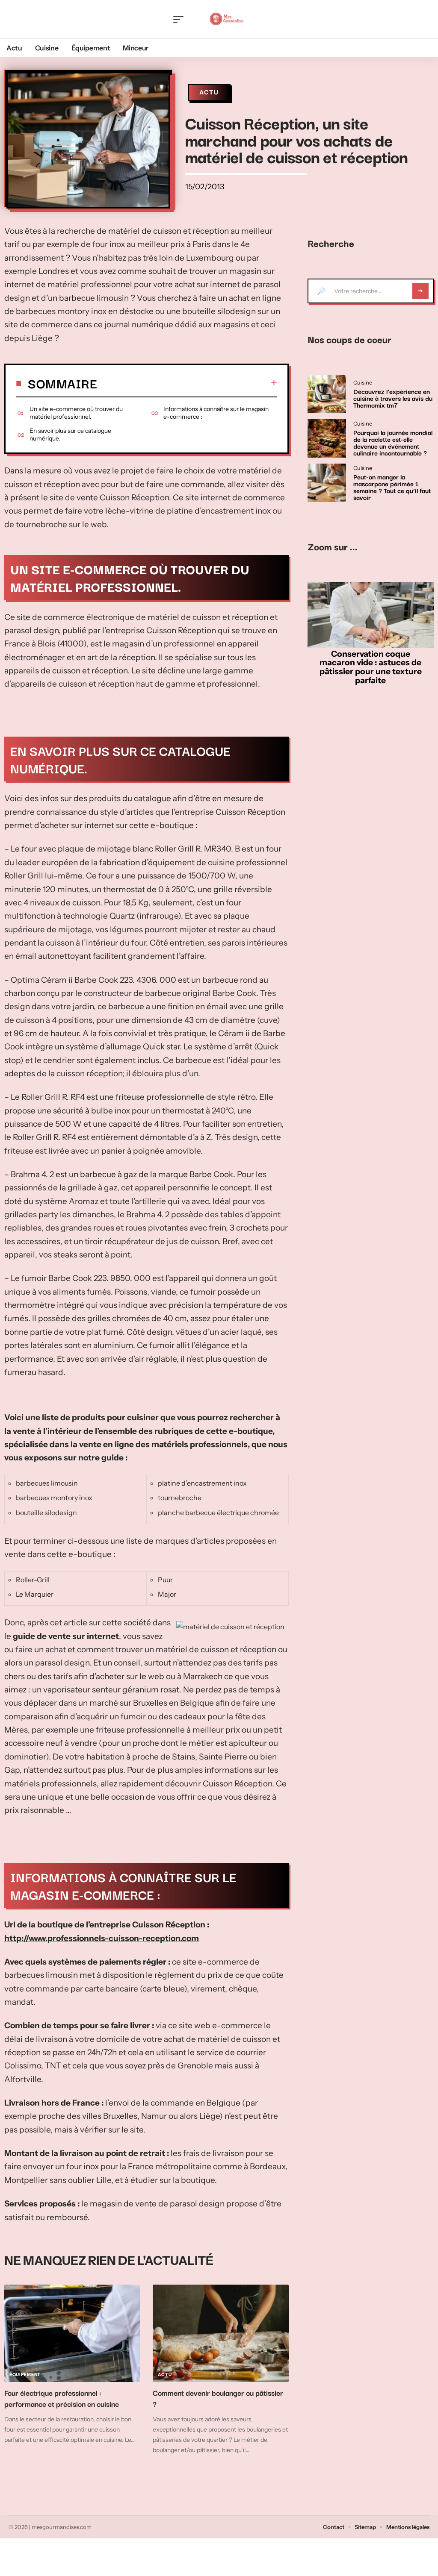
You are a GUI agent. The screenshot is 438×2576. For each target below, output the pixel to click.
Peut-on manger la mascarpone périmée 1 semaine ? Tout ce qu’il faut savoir (392, 487)
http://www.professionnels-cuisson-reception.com (102, 1938)
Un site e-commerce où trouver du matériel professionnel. (76, 413)
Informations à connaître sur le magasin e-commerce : (216, 413)
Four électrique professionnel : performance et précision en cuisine (62, 2398)
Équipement (25, 2375)
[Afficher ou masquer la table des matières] (187, 383)
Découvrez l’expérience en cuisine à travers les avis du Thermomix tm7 (393, 398)
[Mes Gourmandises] (226, 19)
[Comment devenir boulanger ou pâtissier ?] (220, 2334)
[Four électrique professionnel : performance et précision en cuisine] (72, 2334)
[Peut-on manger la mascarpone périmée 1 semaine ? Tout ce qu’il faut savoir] (327, 483)
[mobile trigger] (181, 19)
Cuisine (363, 383)
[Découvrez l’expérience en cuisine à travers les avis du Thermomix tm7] (327, 394)
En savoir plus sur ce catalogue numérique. (70, 435)
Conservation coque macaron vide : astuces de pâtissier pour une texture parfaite (371, 667)
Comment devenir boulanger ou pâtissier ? (218, 2398)
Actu (209, 92)
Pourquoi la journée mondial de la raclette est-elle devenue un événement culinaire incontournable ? (393, 442)
